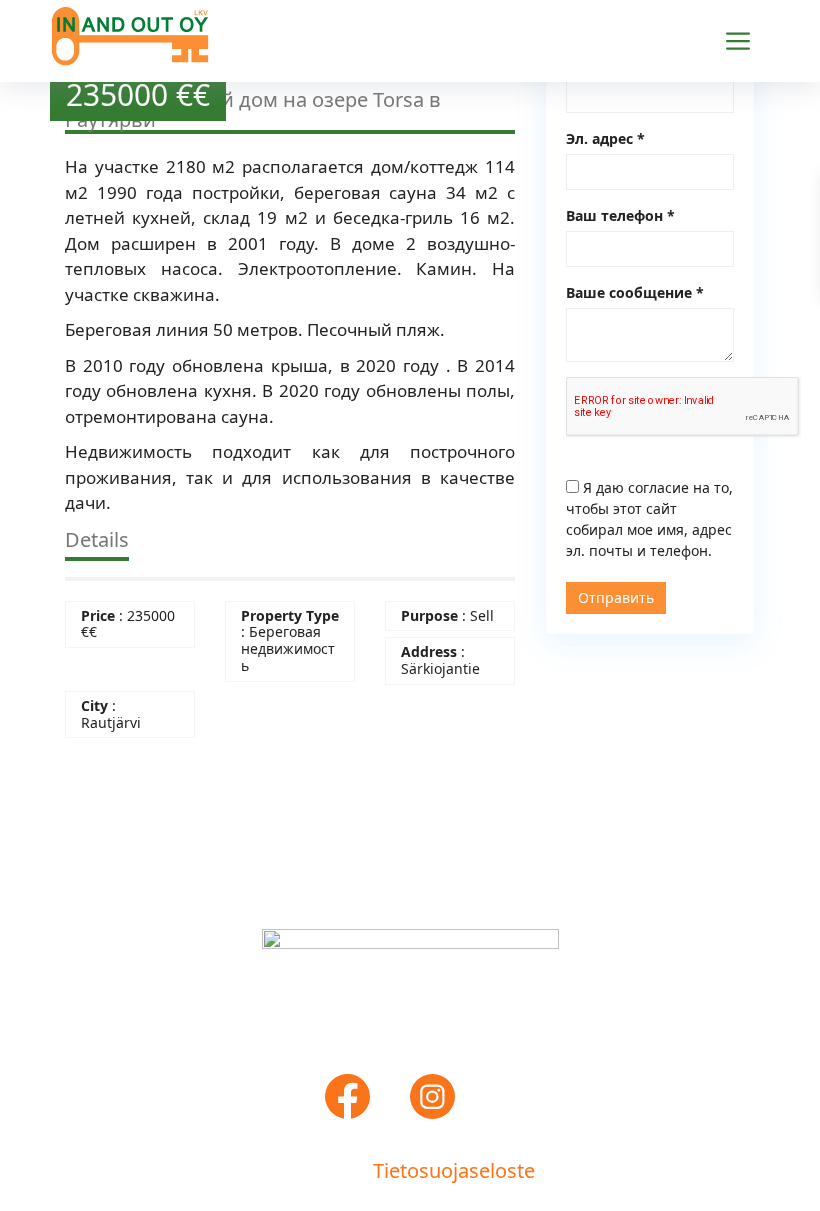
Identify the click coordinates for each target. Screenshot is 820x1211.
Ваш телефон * (620, 215)
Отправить (616, 597)
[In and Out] (130, 33)
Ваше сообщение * (635, 292)
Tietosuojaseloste (454, 1170)
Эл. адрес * (605, 138)
